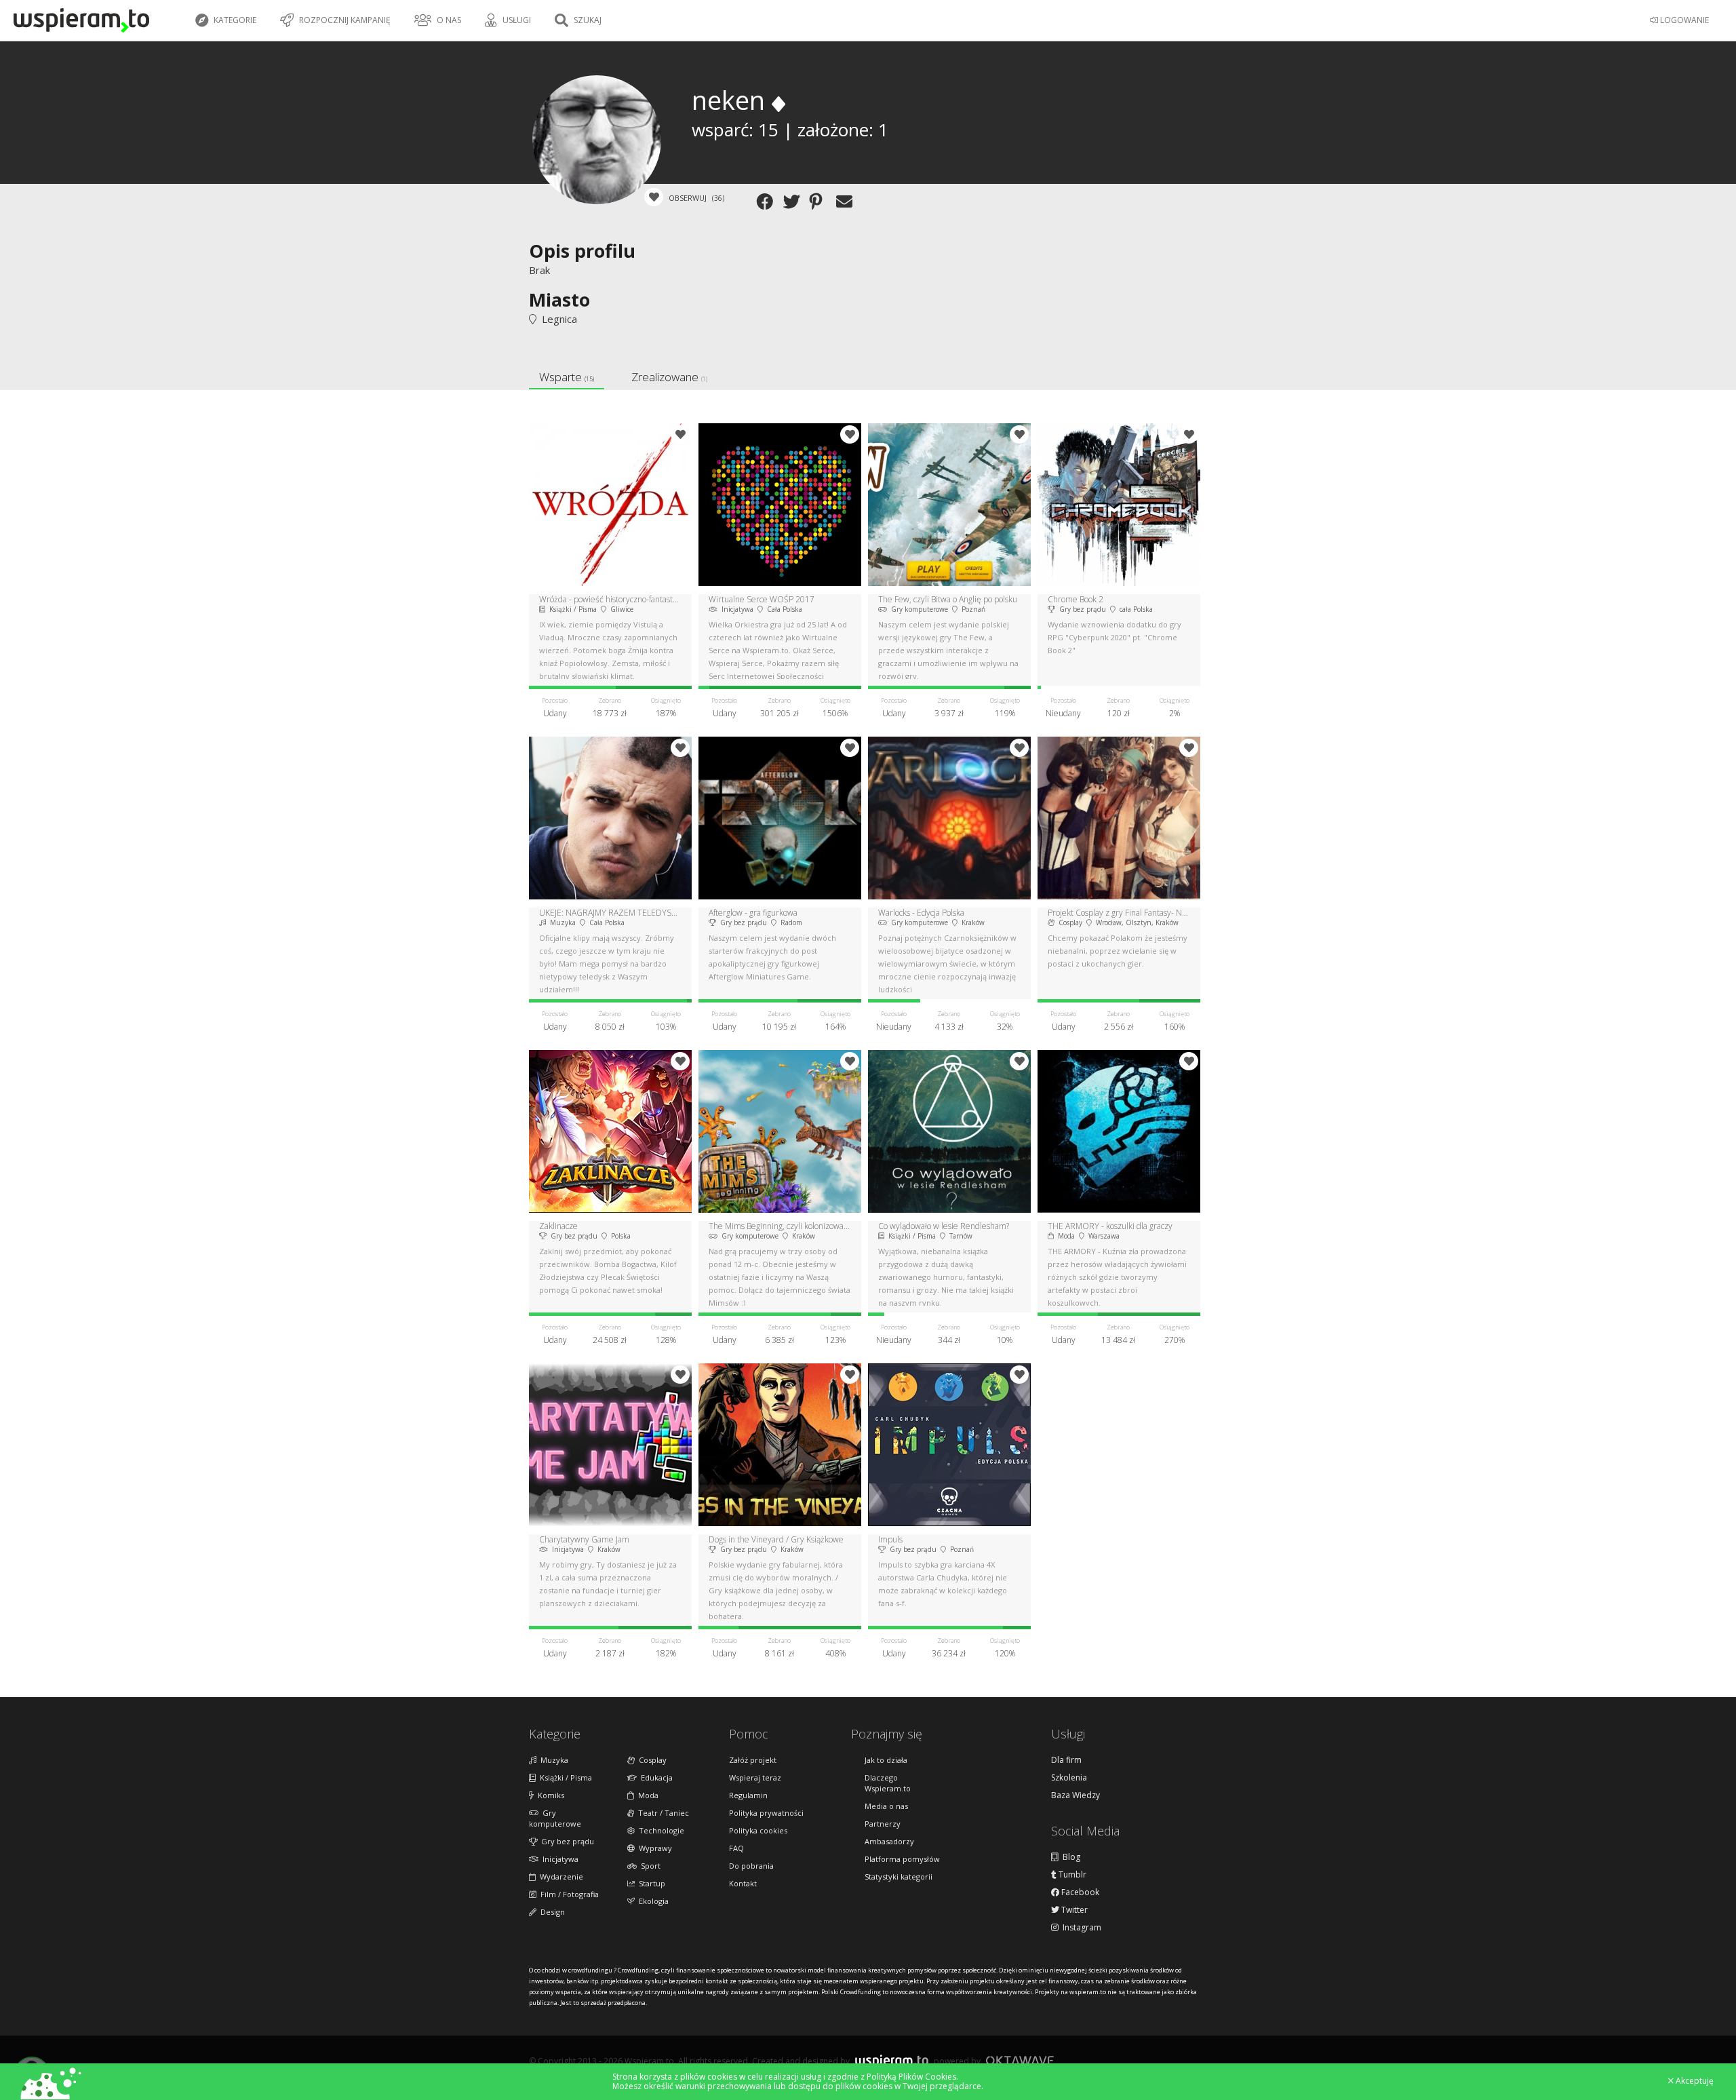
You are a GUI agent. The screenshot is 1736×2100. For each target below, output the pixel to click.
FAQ (736, 1848)
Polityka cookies (758, 1830)
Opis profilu (582, 251)
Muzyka (552, 1760)
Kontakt (743, 1883)
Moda (646, 1795)
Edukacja (655, 1777)
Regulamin (748, 1795)
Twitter (1073, 1910)
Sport (649, 1866)
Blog (1069, 1857)
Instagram (1080, 1928)
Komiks (549, 1795)
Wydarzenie (559, 1877)
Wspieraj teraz (755, 1777)
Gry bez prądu (566, 1841)
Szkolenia (1069, 1778)
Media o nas (886, 1806)
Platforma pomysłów (902, 1859)
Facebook (1079, 1892)
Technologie (659, 1830)
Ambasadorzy (889, 1841)
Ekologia (652, 1901)
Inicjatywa (558, 1859)
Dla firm (1066, 1760)
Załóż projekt (753, 1760)
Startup (650, 1883)
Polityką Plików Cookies (911, 2077)
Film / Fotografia (568, 1894)
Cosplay (651, 1760)
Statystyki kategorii (899, 1877)
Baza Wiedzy (1076, 1795)
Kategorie (234, 20)
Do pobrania (751, 1866)
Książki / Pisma (564, 1777)
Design (551, 1912)
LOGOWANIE (1683, 20)
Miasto (559, 299)
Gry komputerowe (555, 1818)
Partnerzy (883, 1824)
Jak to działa (886, 1760)
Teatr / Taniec (662, 1813)
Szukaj (587, 20)
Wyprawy (653, 1848)
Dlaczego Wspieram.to (888, 1783)
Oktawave (1020, 2060)
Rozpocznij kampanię (344, 20)
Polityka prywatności (766, 1813)
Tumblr (1071, 1875)
